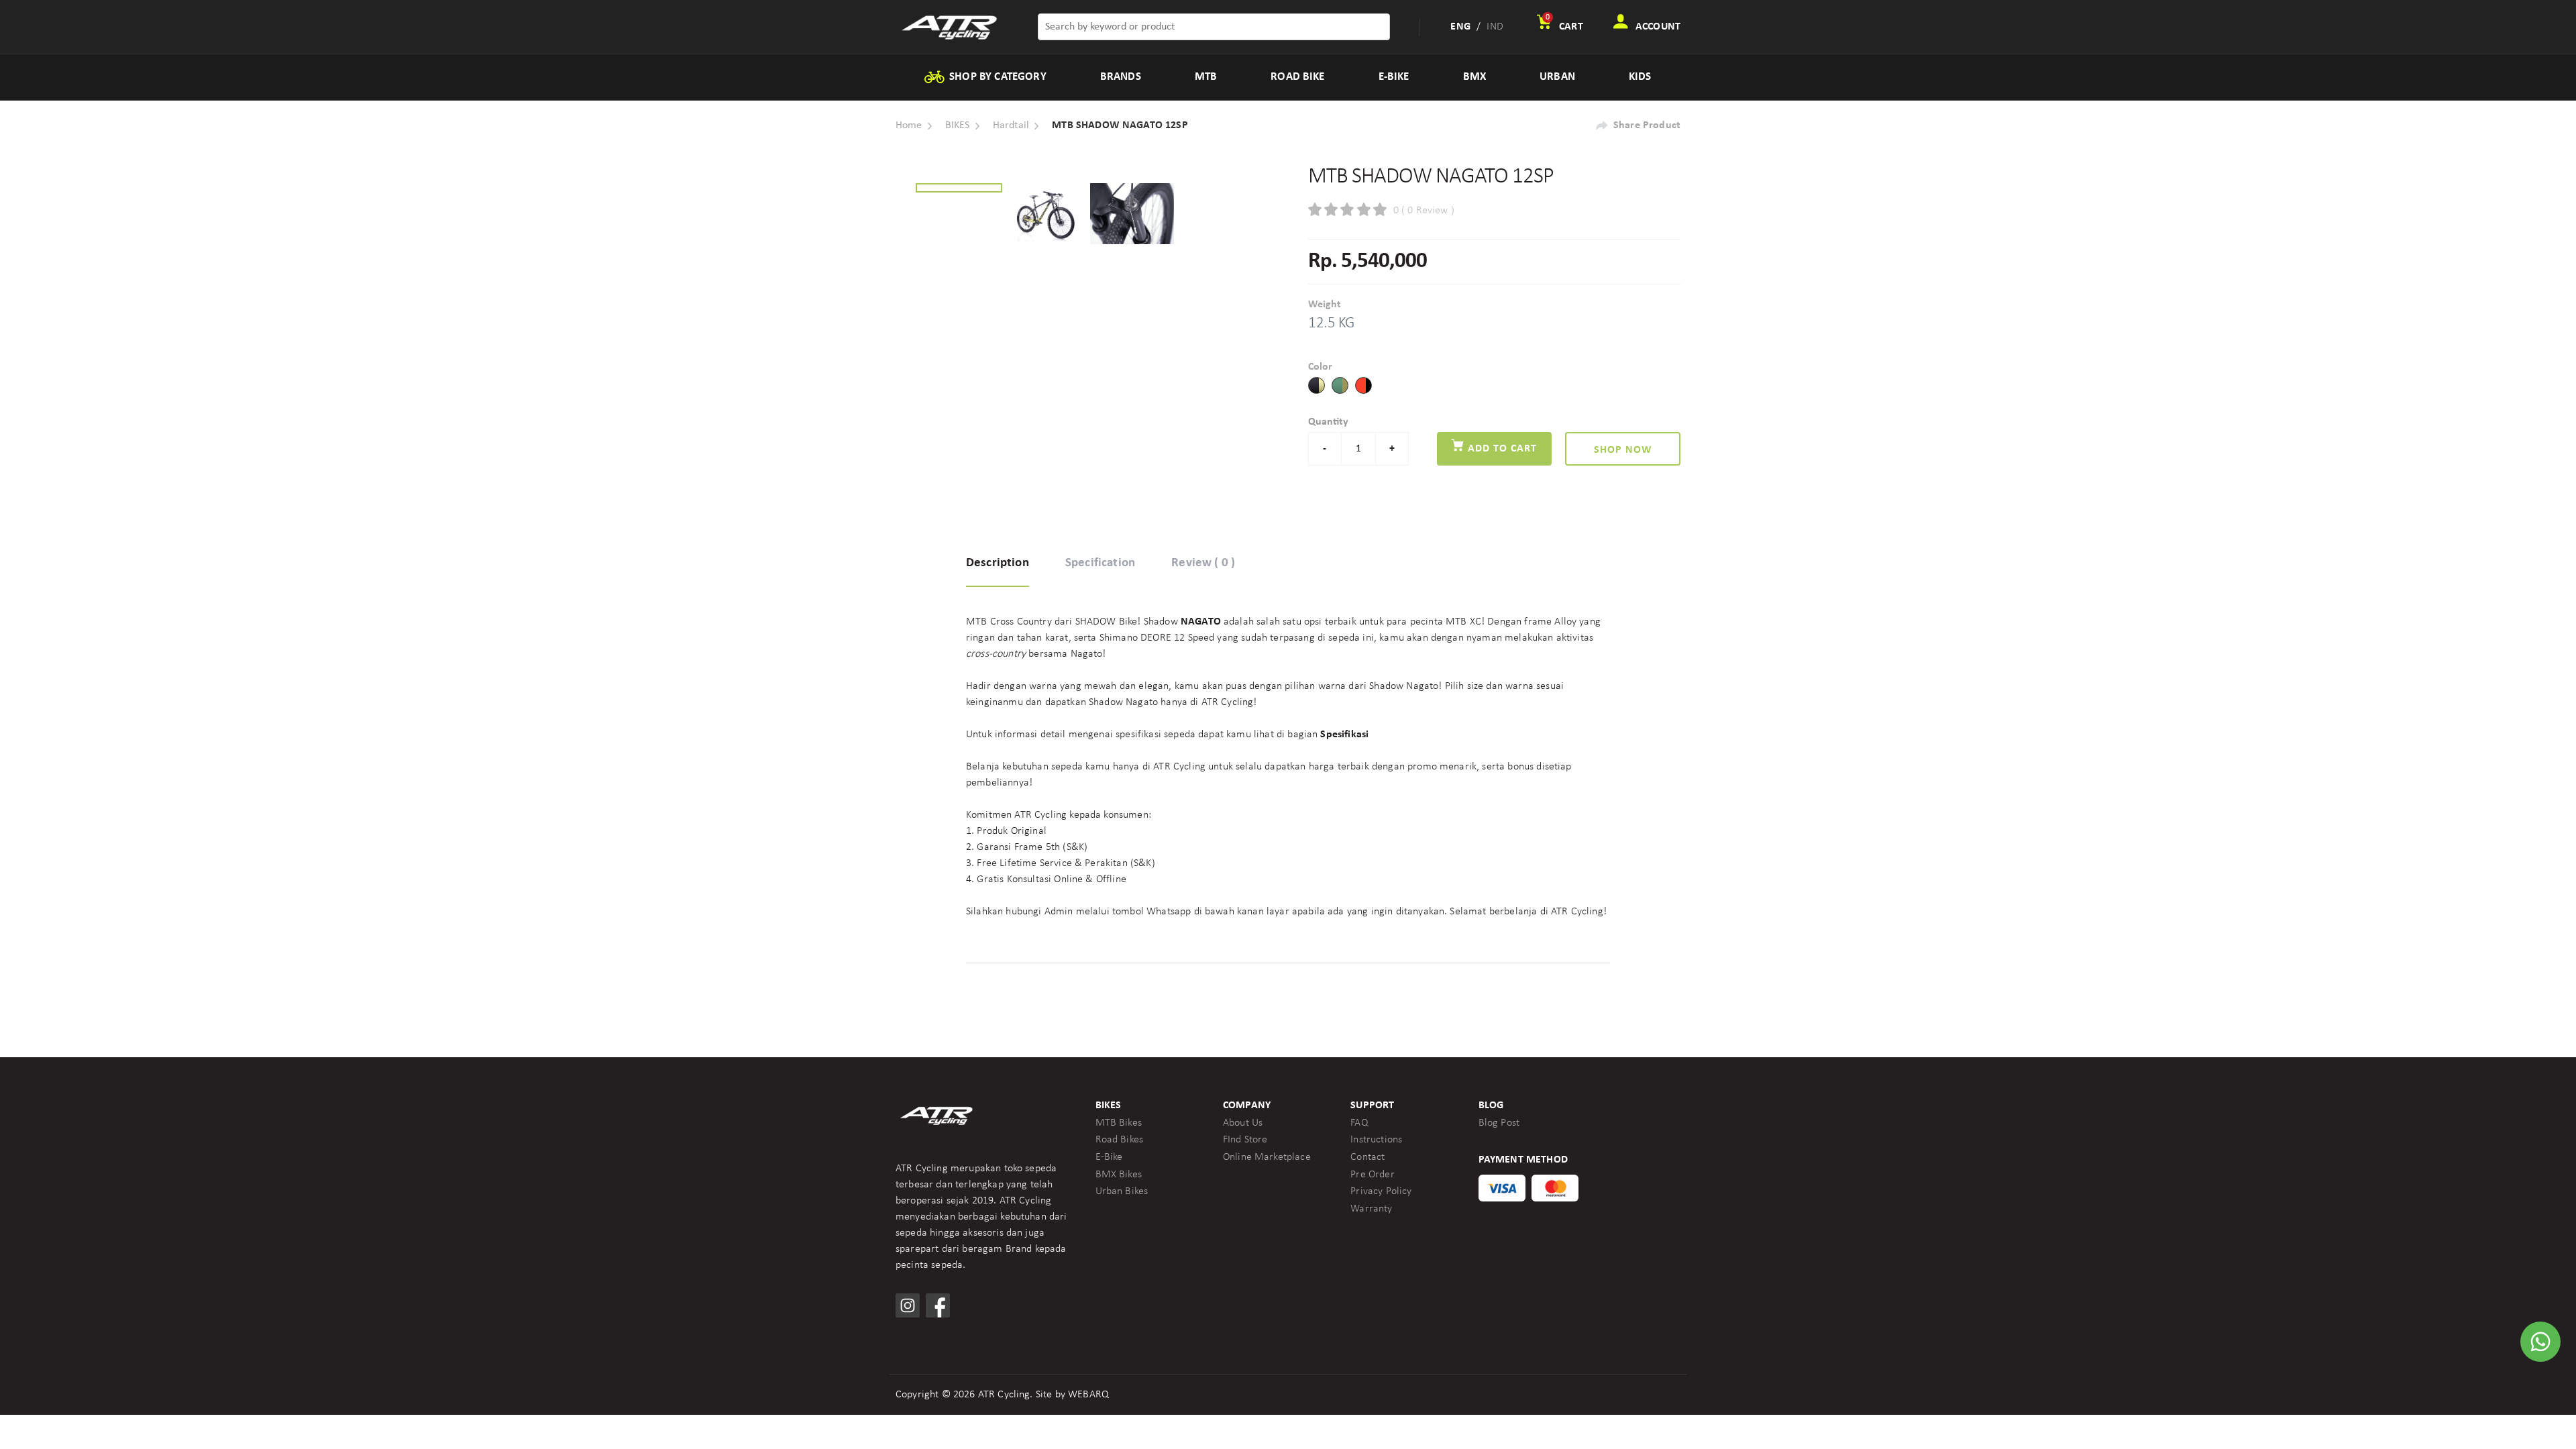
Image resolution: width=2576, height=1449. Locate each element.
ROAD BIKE (1297, 77)
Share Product (1647, 125)
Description (998, 563)
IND (1495, 27)
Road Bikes (1120, 1140)
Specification (1100, 563)
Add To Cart (1501, 449)
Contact (1367, 1157)
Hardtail (1011, 125)
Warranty (1371, 1209)
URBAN (1557, 77)
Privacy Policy (1381, 1191)
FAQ (1359, 1123)
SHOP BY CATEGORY (997, 77)
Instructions (1376, 1140)
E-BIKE (1394, 77)
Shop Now (1623, 450)
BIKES (958, 125)
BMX (1474, 77)
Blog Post (1499, 1123)
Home (909, 125)
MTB (1206, 77)
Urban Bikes (1122, 1191)
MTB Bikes (1119, 1123)
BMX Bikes (1119, 1175)
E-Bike (1109, 1157)
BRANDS (1121, 77)
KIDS (1640, 77)
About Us (1243, 1123)
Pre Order (1372, 1175)
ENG (1460, 27)
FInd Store (1245, 1140)
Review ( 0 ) (1203, 563)
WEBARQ (1088, 1395)
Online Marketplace (1267, 1157)
